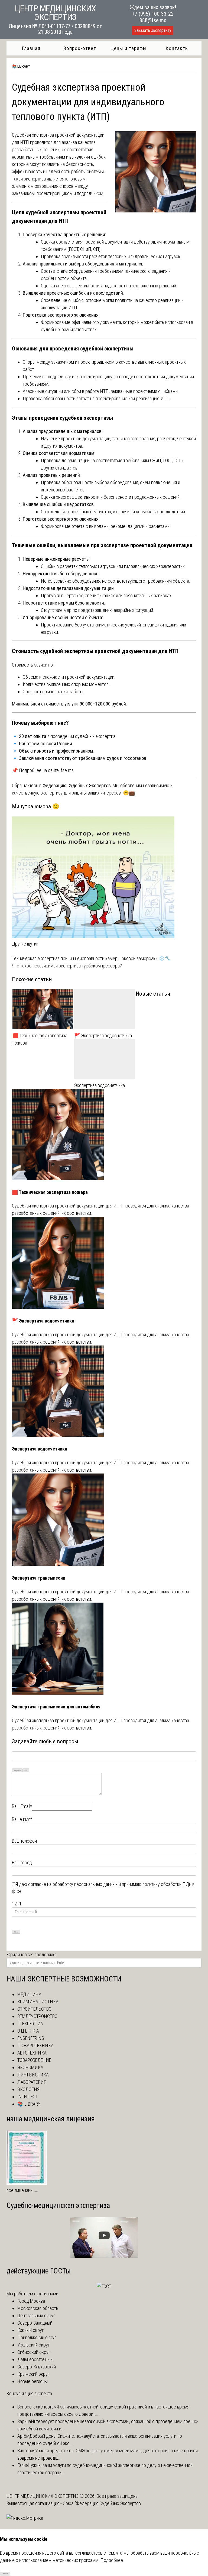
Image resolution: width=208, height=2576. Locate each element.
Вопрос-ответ (80, 48)
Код (26, 1771)
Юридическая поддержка (32, 1955)
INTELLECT (28, 2097)
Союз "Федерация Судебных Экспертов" (103, 2503)
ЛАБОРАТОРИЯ (32, 2082)
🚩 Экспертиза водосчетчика (103, 1036)
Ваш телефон (24, 1841)
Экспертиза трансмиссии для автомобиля (56, 1707)
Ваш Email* (22, 1806)
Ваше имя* (22, 1819)
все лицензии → (22, 2190)
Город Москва (31, 2301)
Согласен (5, 2573)
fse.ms (67, 770)
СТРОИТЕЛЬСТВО (34, 2009)
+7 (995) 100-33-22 (153, 14)
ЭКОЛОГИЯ (28, 2089)
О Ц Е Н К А (28, 2031)
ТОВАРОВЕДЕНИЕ (34, 2060)
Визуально (17, 1771)
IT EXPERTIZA (30, 2024)
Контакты (177, 48)
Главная (31, 48)
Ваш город (22, 1863)
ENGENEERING (31, 2038)
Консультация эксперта (29, 2393)
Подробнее (112, 2560)
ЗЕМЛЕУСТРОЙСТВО (37, 2016)
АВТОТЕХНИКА (32, 2053)
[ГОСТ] (104, 2286)
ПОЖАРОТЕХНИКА (35, 2045)
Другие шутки (25, 944)
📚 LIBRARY (21, 66)
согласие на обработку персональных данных (73, 1884)
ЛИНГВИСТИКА (33, 2075)
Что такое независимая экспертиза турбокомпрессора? (67, 966)
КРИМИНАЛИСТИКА (38, 2002)
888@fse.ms (153, 20)
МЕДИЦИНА (29, 1994)
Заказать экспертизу (153, 30)
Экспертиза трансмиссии (39, 1578)
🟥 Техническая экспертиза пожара (40, 1039)
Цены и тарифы (129, 48)
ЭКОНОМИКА (30, 2067)
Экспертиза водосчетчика (100, 1085)
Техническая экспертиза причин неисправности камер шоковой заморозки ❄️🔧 (91, 958)
